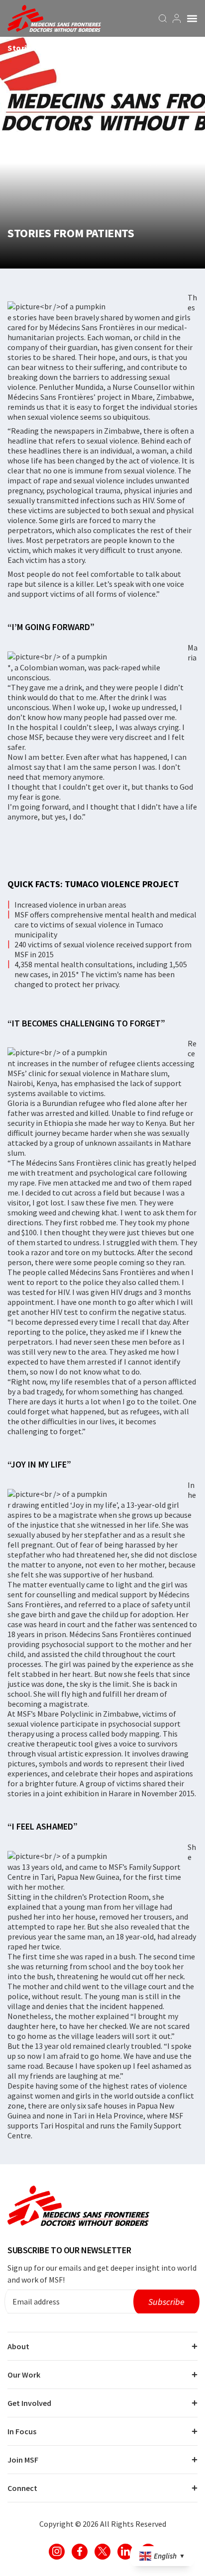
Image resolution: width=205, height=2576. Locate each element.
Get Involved (29, 2403)
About (18, 2346)
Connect (22, 2488)
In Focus (22, 2431)
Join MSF (23, 2460)
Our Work (24, 2375)
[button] (192, 18)
